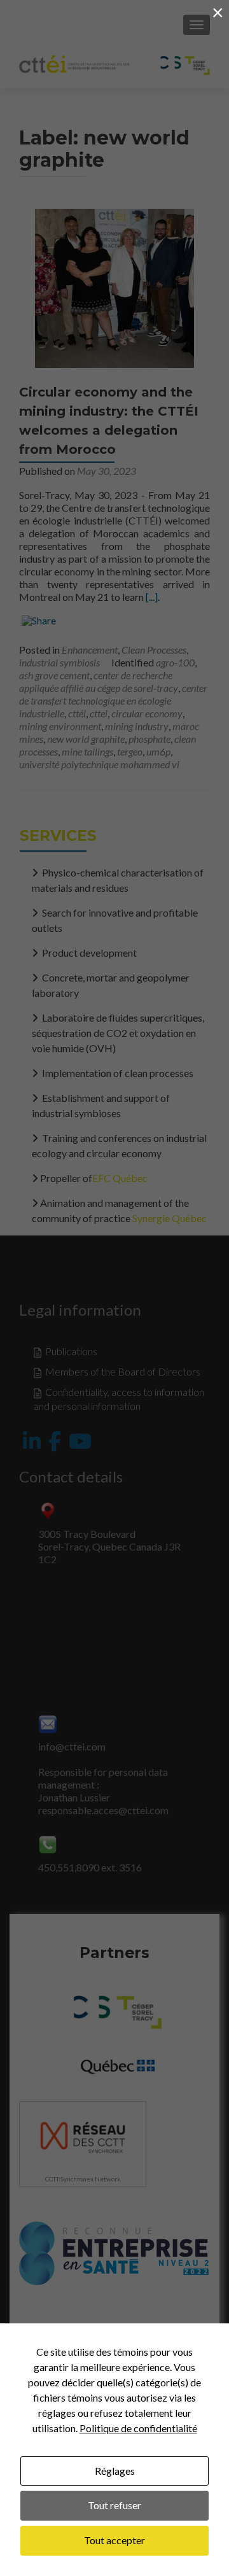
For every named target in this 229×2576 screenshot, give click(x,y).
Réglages (115, 2471)
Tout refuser (114, 2505)
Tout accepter (114, 2540)
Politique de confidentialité (138, 2428)
